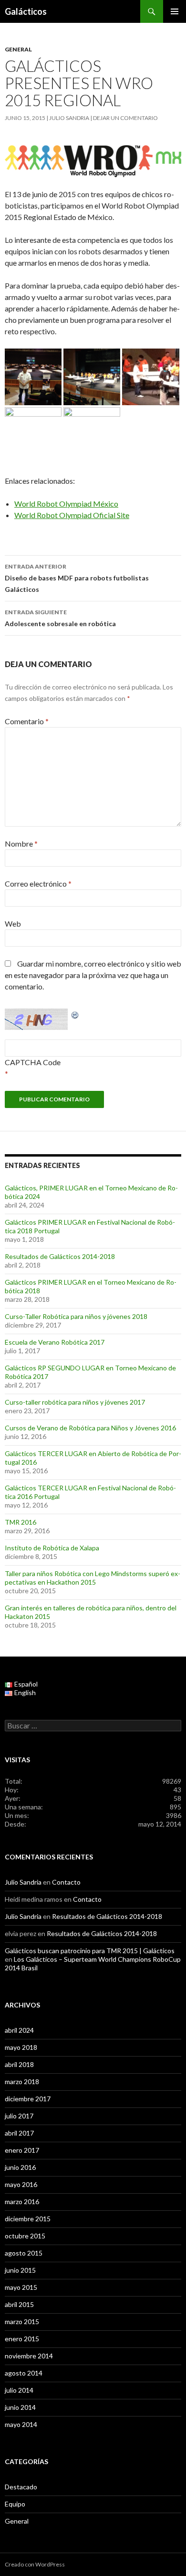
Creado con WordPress (35, 2564)
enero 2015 (22, 2339)
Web (13, 924)
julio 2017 (19, 2116)
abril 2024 (19, 2030)
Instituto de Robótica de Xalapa (52, 1548)
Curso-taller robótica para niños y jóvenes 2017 (75, 1402)
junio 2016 (20, 2167)
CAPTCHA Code (33, 1062)
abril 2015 (19, 2304)
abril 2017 (19, 2133)
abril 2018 (19, 2064)
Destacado (21, 2487)
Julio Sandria (69, 118)
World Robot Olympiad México (66, 504)
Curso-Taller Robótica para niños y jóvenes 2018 (76, 1316)
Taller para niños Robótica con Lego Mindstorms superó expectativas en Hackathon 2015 (93, 1578)
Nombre (21, 844)
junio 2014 (20, 2407)
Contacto (66, 1882)
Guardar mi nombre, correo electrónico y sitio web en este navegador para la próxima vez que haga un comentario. (93, 975)
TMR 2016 (21, 1522)
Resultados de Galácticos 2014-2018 (60, 1256)
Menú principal (175, 11)
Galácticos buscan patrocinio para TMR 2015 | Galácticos (90, 1951)
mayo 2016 (21, 2184)
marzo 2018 (22, 2082)
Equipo (15, 2504)
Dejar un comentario (125, 118)
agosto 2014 (24, 2373)
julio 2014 (19, 2390)
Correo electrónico (38, 884)
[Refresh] (75, 1014)
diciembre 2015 (28, 2219)
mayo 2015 (21, 2287)
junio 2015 (20, 2270)
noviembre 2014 (29, 2356)
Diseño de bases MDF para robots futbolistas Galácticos (77, 578)
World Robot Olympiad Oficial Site (72, 515)
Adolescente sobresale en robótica (60, 618)
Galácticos (26, 11)
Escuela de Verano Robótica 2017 (55, 1342)
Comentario (27, 721)
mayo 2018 (21, 2047)
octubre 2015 (25, 2236)
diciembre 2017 (28, 2099)
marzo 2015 (22, 2321)
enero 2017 (22, 2150)
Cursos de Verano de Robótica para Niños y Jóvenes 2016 (90, 1428)
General (18, 49)
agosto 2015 (24, 2253)
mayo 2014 (21, 2424)
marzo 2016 (22, 2202)
